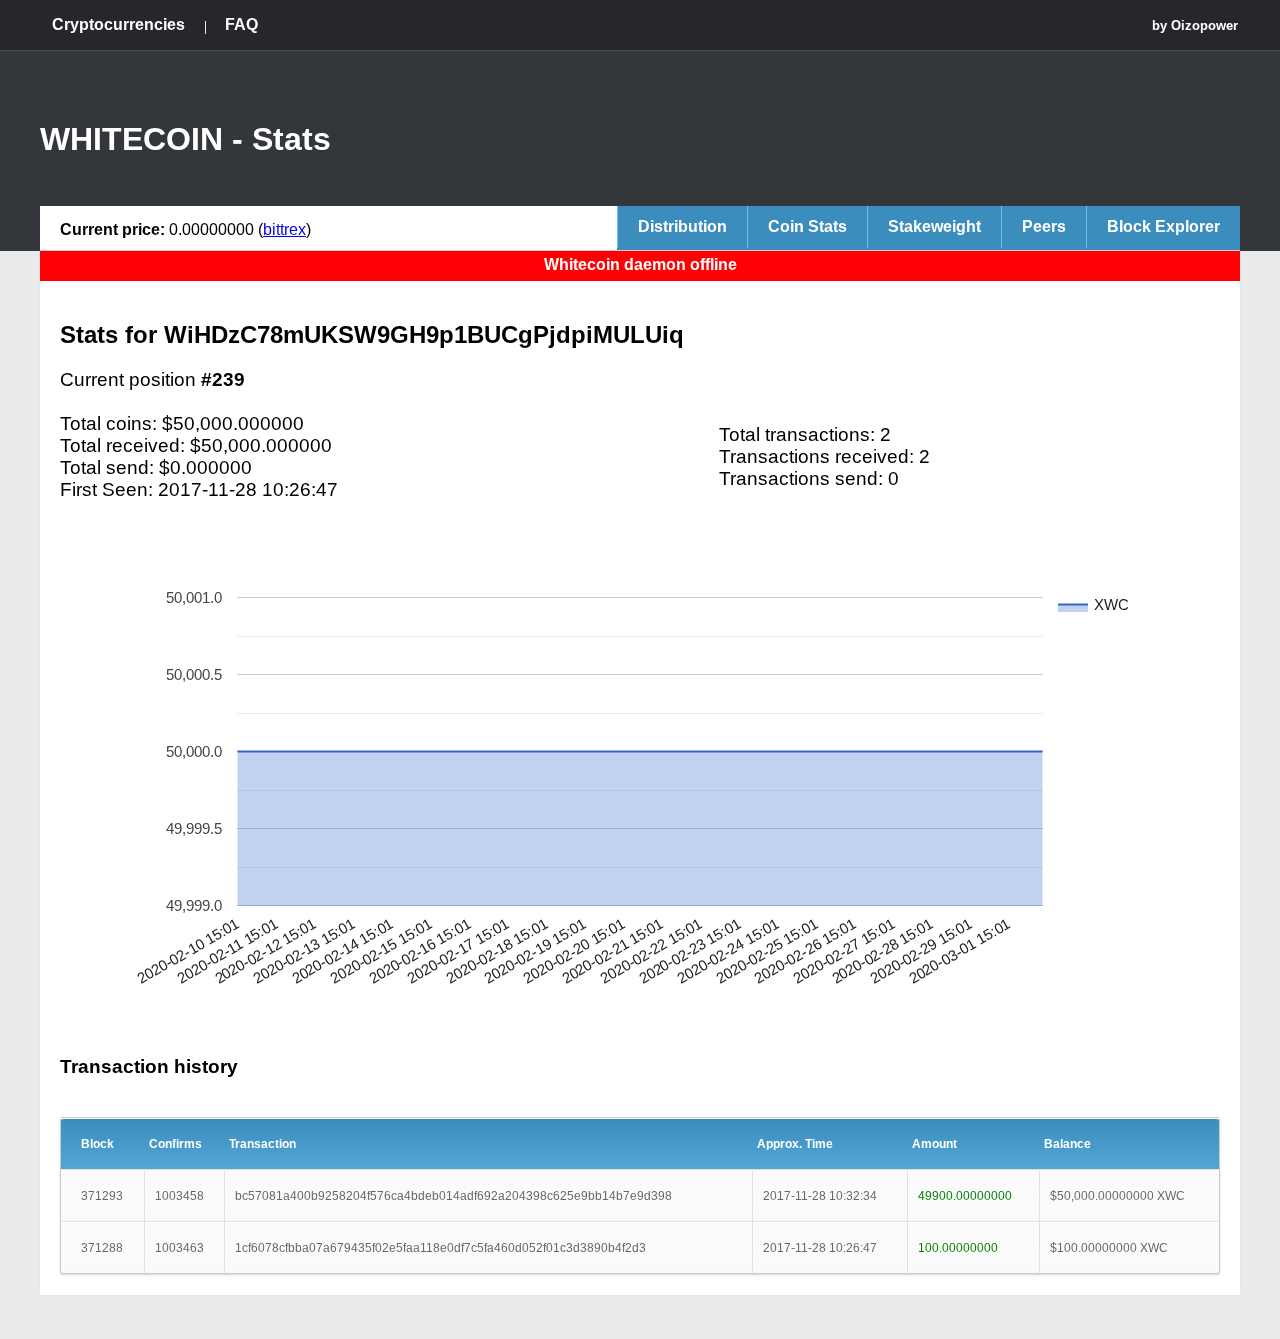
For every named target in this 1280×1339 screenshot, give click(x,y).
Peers (1044, 226)
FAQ (241, 24)
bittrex (284, 229)
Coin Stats (807, 226)
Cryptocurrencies (118, 24)
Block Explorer (1163, 226)
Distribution (682, 226)
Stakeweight (934, 226)
